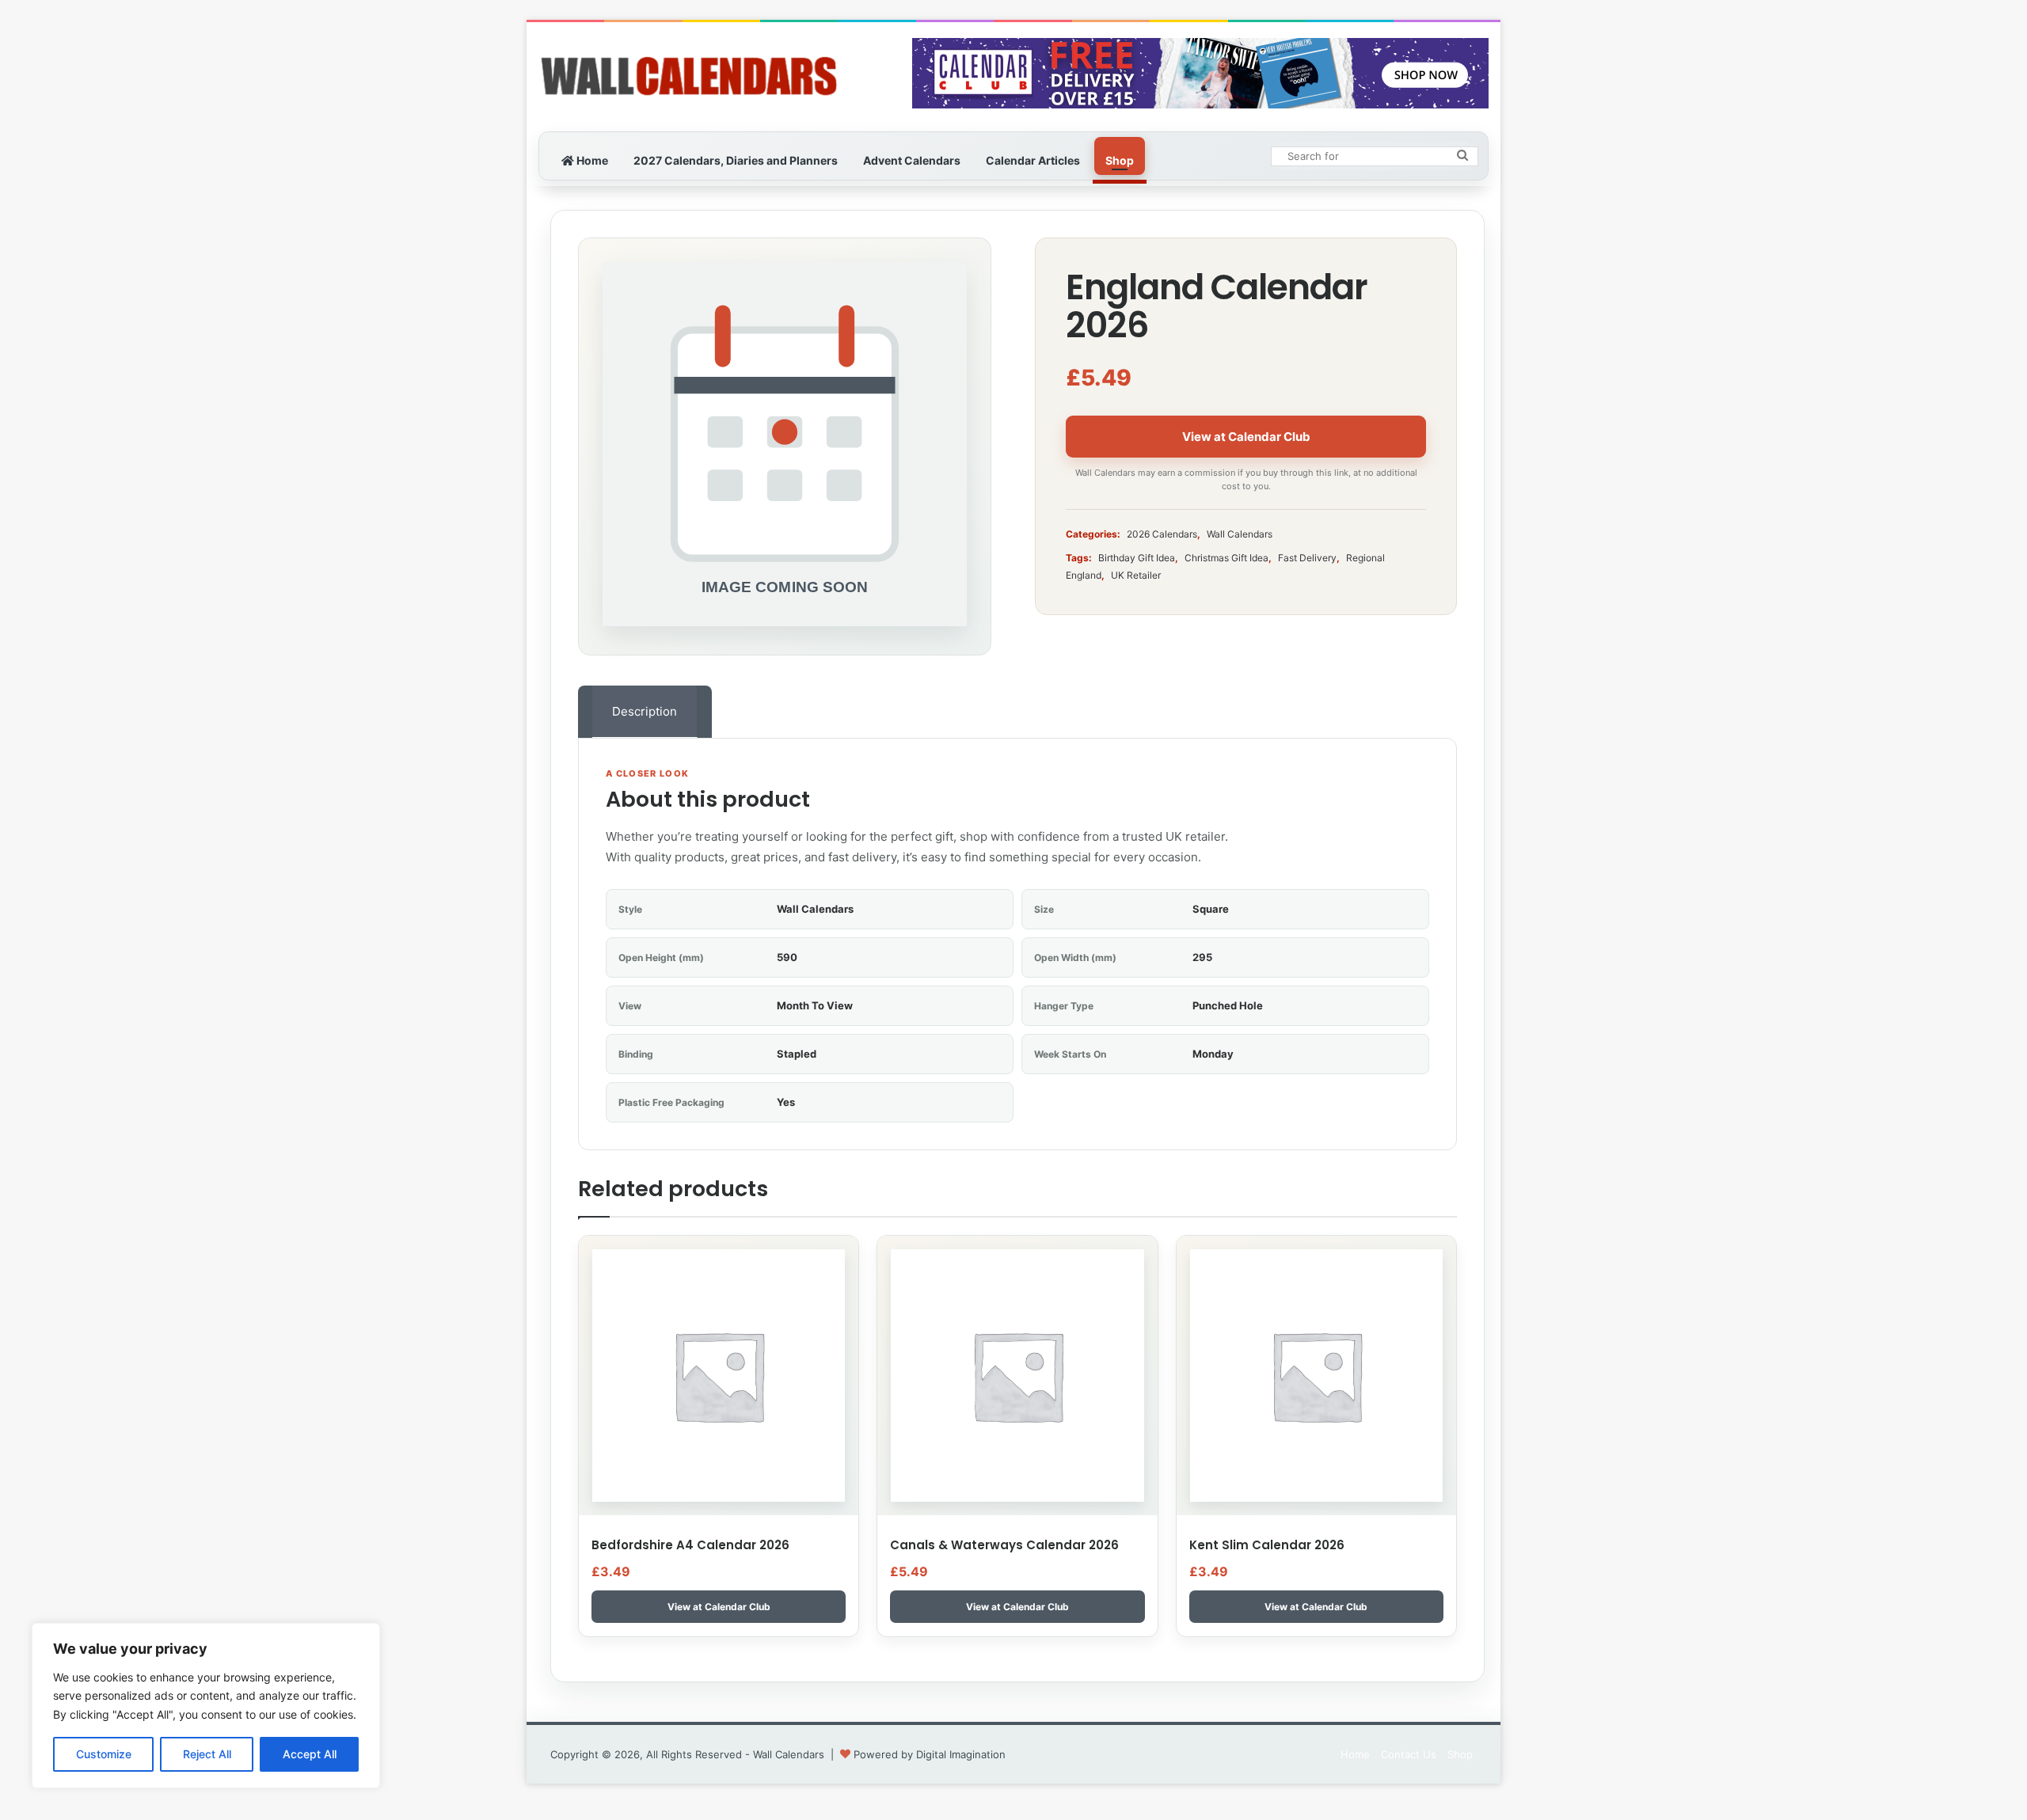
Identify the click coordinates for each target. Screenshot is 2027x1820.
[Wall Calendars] (689, 77)
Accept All (310, 1754)
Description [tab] (645, 711)
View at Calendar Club (1246, 437)
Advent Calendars (912, 160)
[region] (206, 1706)
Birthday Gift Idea (1137, 558)
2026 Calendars (1162, 534)
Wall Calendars (1240, 534)
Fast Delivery (1307, 558)
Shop (1120, 160)
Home (591, 160)
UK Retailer (1136, 575)
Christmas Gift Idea (1226, 558)
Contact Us (1409, 1754)
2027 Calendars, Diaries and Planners (736, 160)
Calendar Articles (1033, 160)
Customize (104, 1754)
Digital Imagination (961, 1754)
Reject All (207, 1754)
